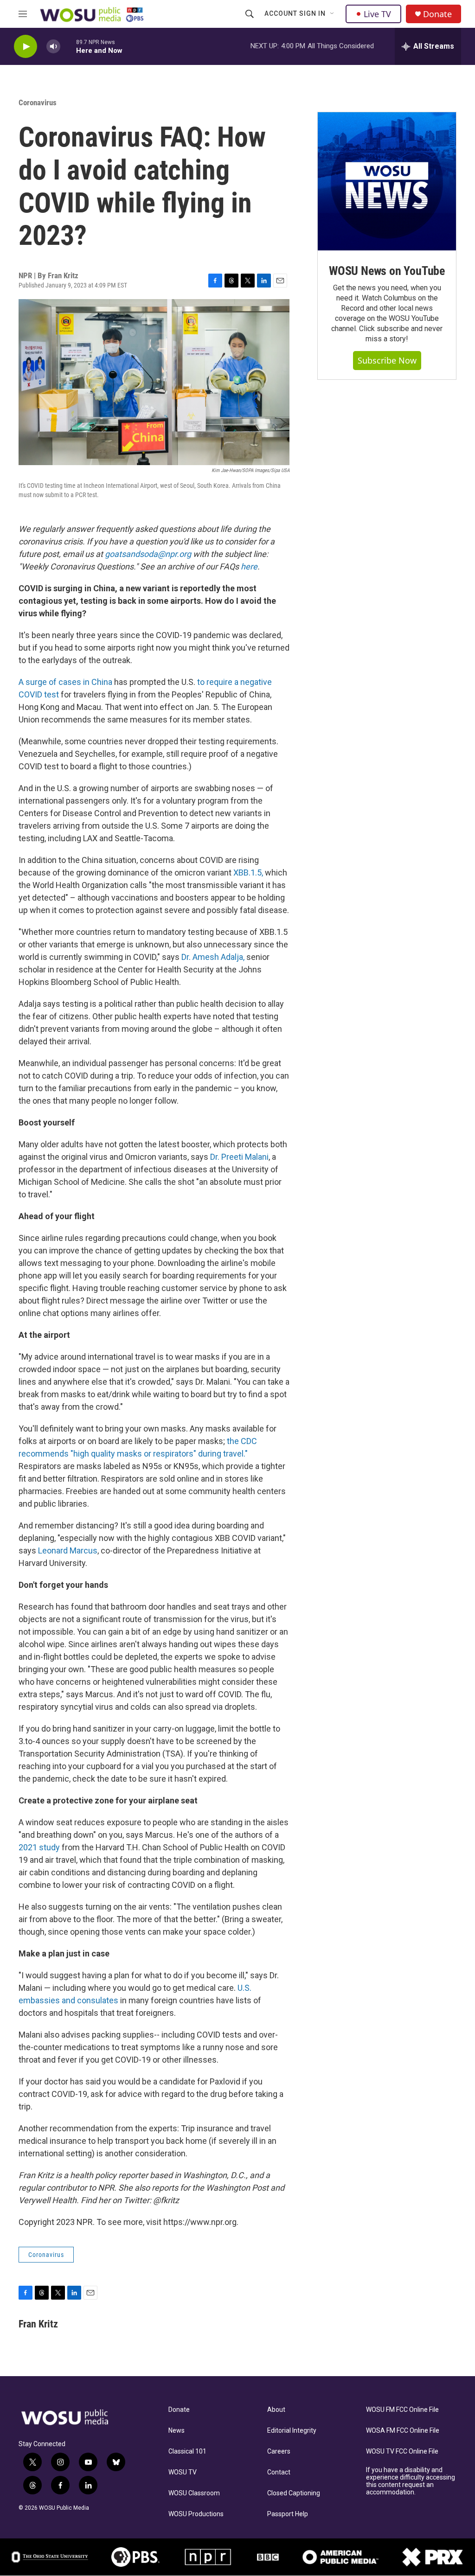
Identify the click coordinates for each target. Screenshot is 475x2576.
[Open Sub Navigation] (333, 14)
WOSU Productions (196, 2514)
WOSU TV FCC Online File (402, 2451)
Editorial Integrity (292, 2431)
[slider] (68, 46)
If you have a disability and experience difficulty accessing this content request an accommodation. (411, 2481)
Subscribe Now (387, 360)
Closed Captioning (294, 2493)
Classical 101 (187, 2451)
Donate (437, 14)
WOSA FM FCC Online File (403, 2431)
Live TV (377, 14)
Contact (279, 2472)
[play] (26, 47)
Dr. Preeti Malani (239, 1157)
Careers (279, 2451)
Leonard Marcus (68, 1550)
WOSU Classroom (194, 2493)
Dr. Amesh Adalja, (213, 957)
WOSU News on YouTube (387, 271)
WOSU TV (183, 2472)
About (276, 2410)
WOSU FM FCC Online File (402, 2410)
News (177, 2431)
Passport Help (288, 2514)
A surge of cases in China (65, 682)
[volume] (53, 47)
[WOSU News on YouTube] (387, 181)
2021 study (39, 1847)
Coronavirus (38, 102)
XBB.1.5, (248, 873)
